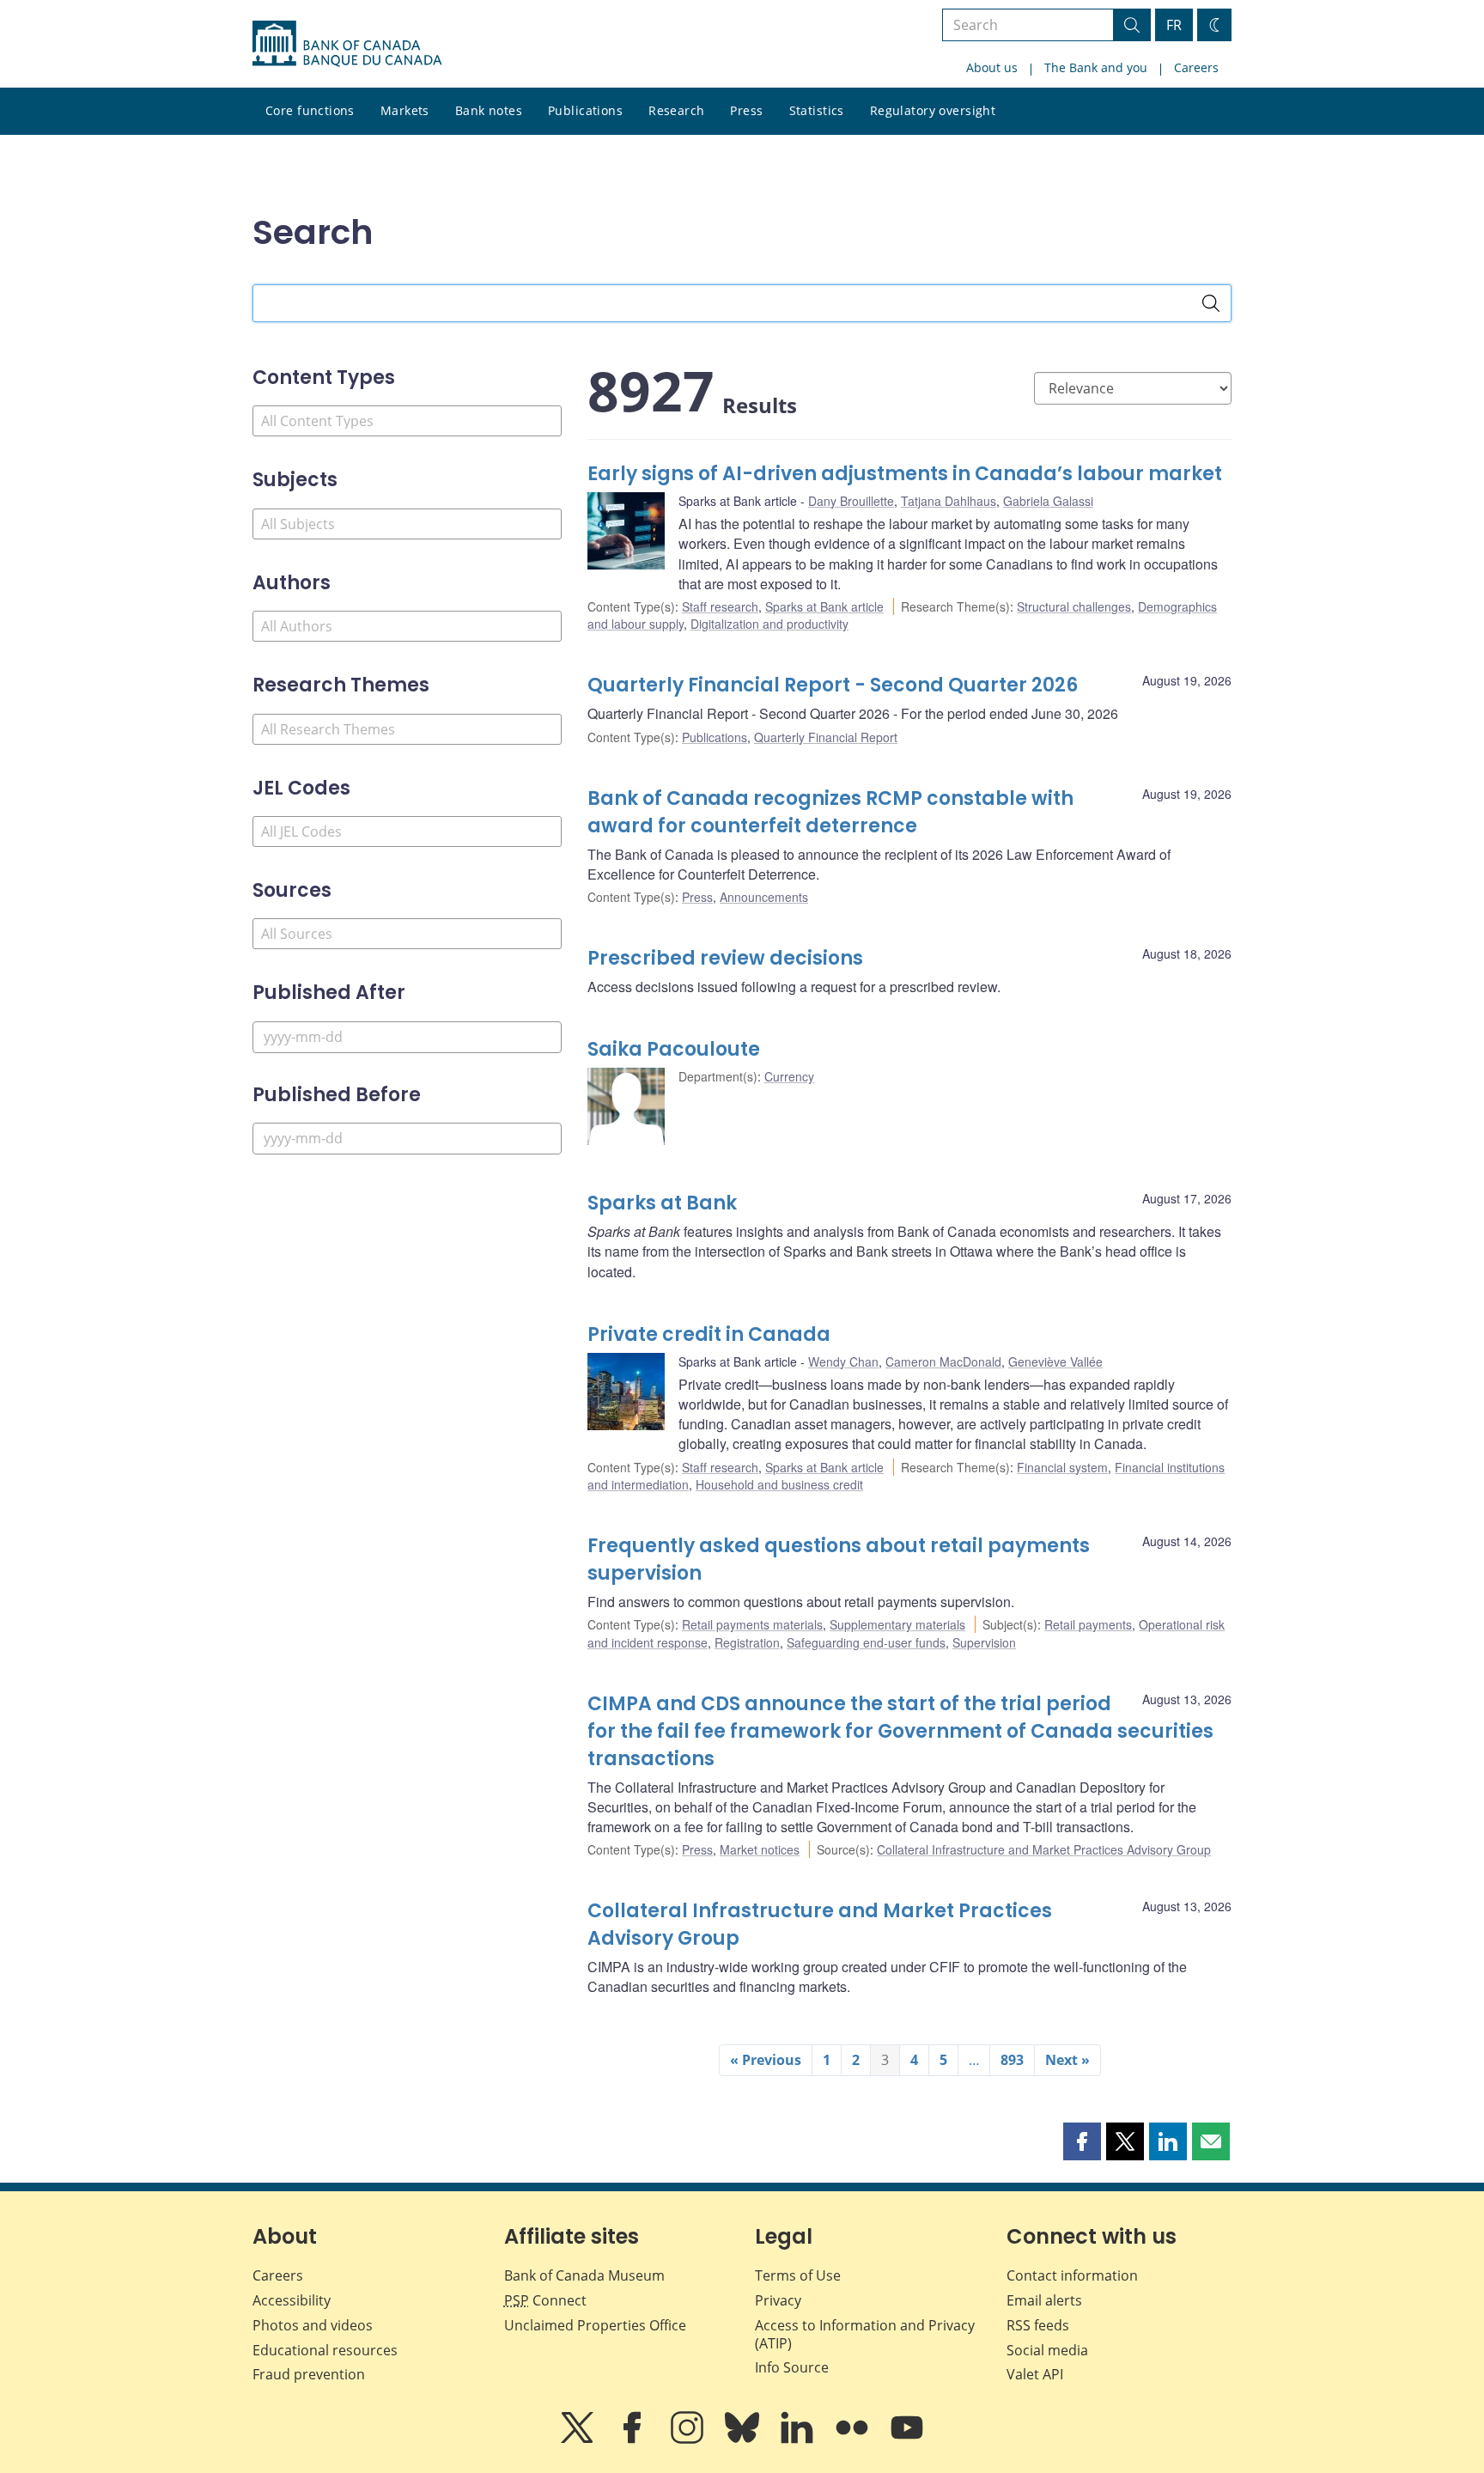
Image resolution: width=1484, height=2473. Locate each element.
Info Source (792, 2367)
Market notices (760, 1849)
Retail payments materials (752, 1624)
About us (992, 67)
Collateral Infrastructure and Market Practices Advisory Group (1044, 1849)
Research (676, 110)
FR (1174, 25)
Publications (585, 110)
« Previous (766, 2060)
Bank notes (489, 110)
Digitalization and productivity (769, 624)
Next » (1067, 2060)
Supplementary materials (897, 1624)
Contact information (1072, 2275)
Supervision (984, 1642)
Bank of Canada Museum (584, 2275)
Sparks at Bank (662, 1203)
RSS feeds (1038, 2325)
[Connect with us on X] (579, 2439)
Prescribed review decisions (725, 958)
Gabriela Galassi (1048, 501)
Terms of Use (798, 2275)
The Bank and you (1096, 67)
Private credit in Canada (709, 1334)
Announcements (764, 897)
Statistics (817, 110)
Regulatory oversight (933, 110)
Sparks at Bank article (824, 606)
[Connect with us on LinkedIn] (799, 2439)
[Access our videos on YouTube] (907, 2439)
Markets (405, 110)
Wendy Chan (843, 1361)
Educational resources (325, 2350)
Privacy (778, 2300)
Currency (789, 1076)
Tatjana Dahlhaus (949, 501)
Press (746, 110)
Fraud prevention (309, 2374)
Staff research (720, 606)
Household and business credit (779, 1484)
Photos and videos (313, 2325)
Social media (1047, 2350)
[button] (1082, 2141)
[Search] (1211, 303)
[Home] (347, 44)
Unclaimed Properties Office (595, 2325)
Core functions (310, 110)
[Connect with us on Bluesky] (744, 2439)
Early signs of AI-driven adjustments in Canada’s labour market (905, 474)
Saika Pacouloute (674, 1049)
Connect (545, 2300)
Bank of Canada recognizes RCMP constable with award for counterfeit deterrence (830, 812)
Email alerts (1044, 2300)
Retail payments (1088, 1624)
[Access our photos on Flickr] (854, 2439)
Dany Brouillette (851, 501)
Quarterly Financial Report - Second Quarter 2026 (833, 685)
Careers (1196, 67)
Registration (747, 1642)
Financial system (1062, 1467)
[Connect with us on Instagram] (689, 2439)
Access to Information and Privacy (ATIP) (865, 2334)
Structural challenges (1074, 606)
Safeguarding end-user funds (866, 1642)
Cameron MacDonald (943, 1361)
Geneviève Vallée (1055, 1361)
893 (1012, 2060)
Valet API (1035, 2374)
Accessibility (292, 2300)
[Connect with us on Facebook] (634, 2439)
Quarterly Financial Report (826, 737)
